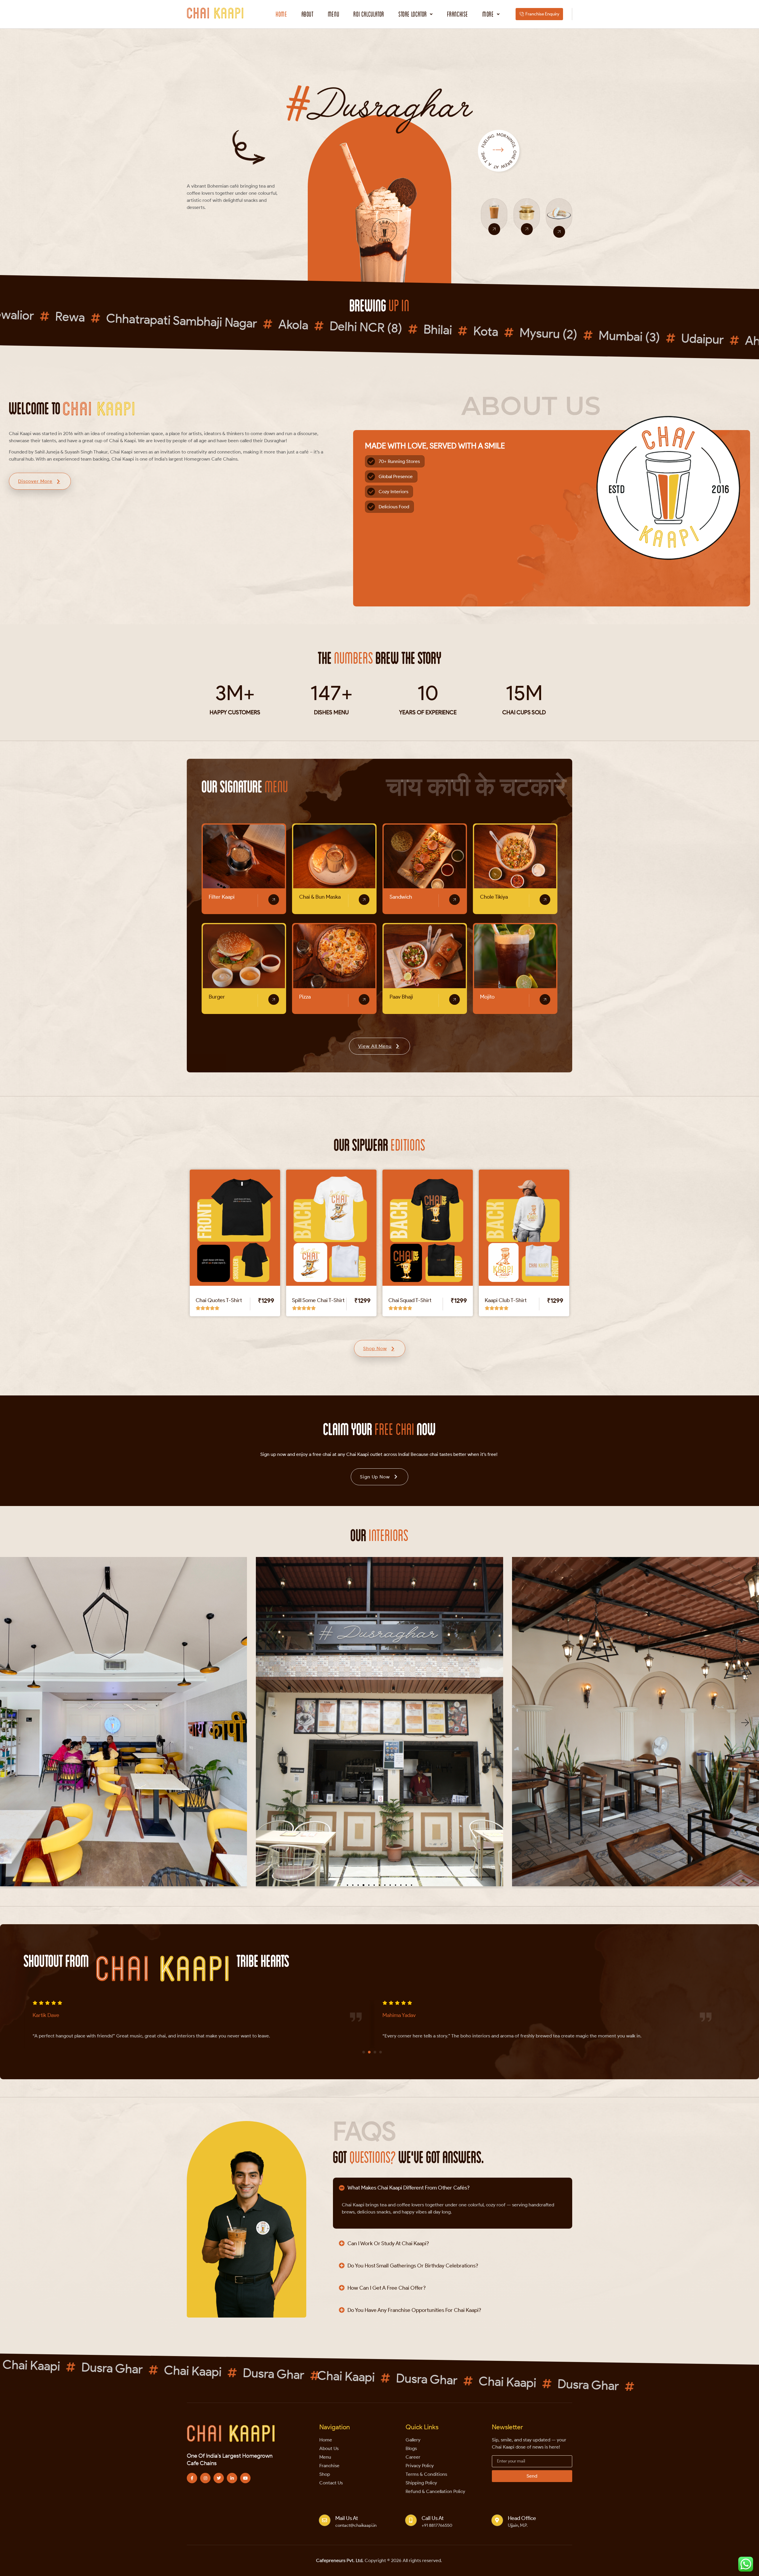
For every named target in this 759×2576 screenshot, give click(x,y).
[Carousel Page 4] (381, 2052)
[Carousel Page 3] (375, 2052)
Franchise (458, 14)
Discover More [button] (35, 481)
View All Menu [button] (375, 1046)
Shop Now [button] (375, 1348)
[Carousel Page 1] (364, 2052)
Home (281, 14)
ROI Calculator (369, 14)
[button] (416, 14)
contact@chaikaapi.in (356, 2525)
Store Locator (413, 14)
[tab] (453, 2187)
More (488, 14)
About (308, 14)
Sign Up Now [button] (375, 1477)
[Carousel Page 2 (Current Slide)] (369, 2052)
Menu (334, 14)
